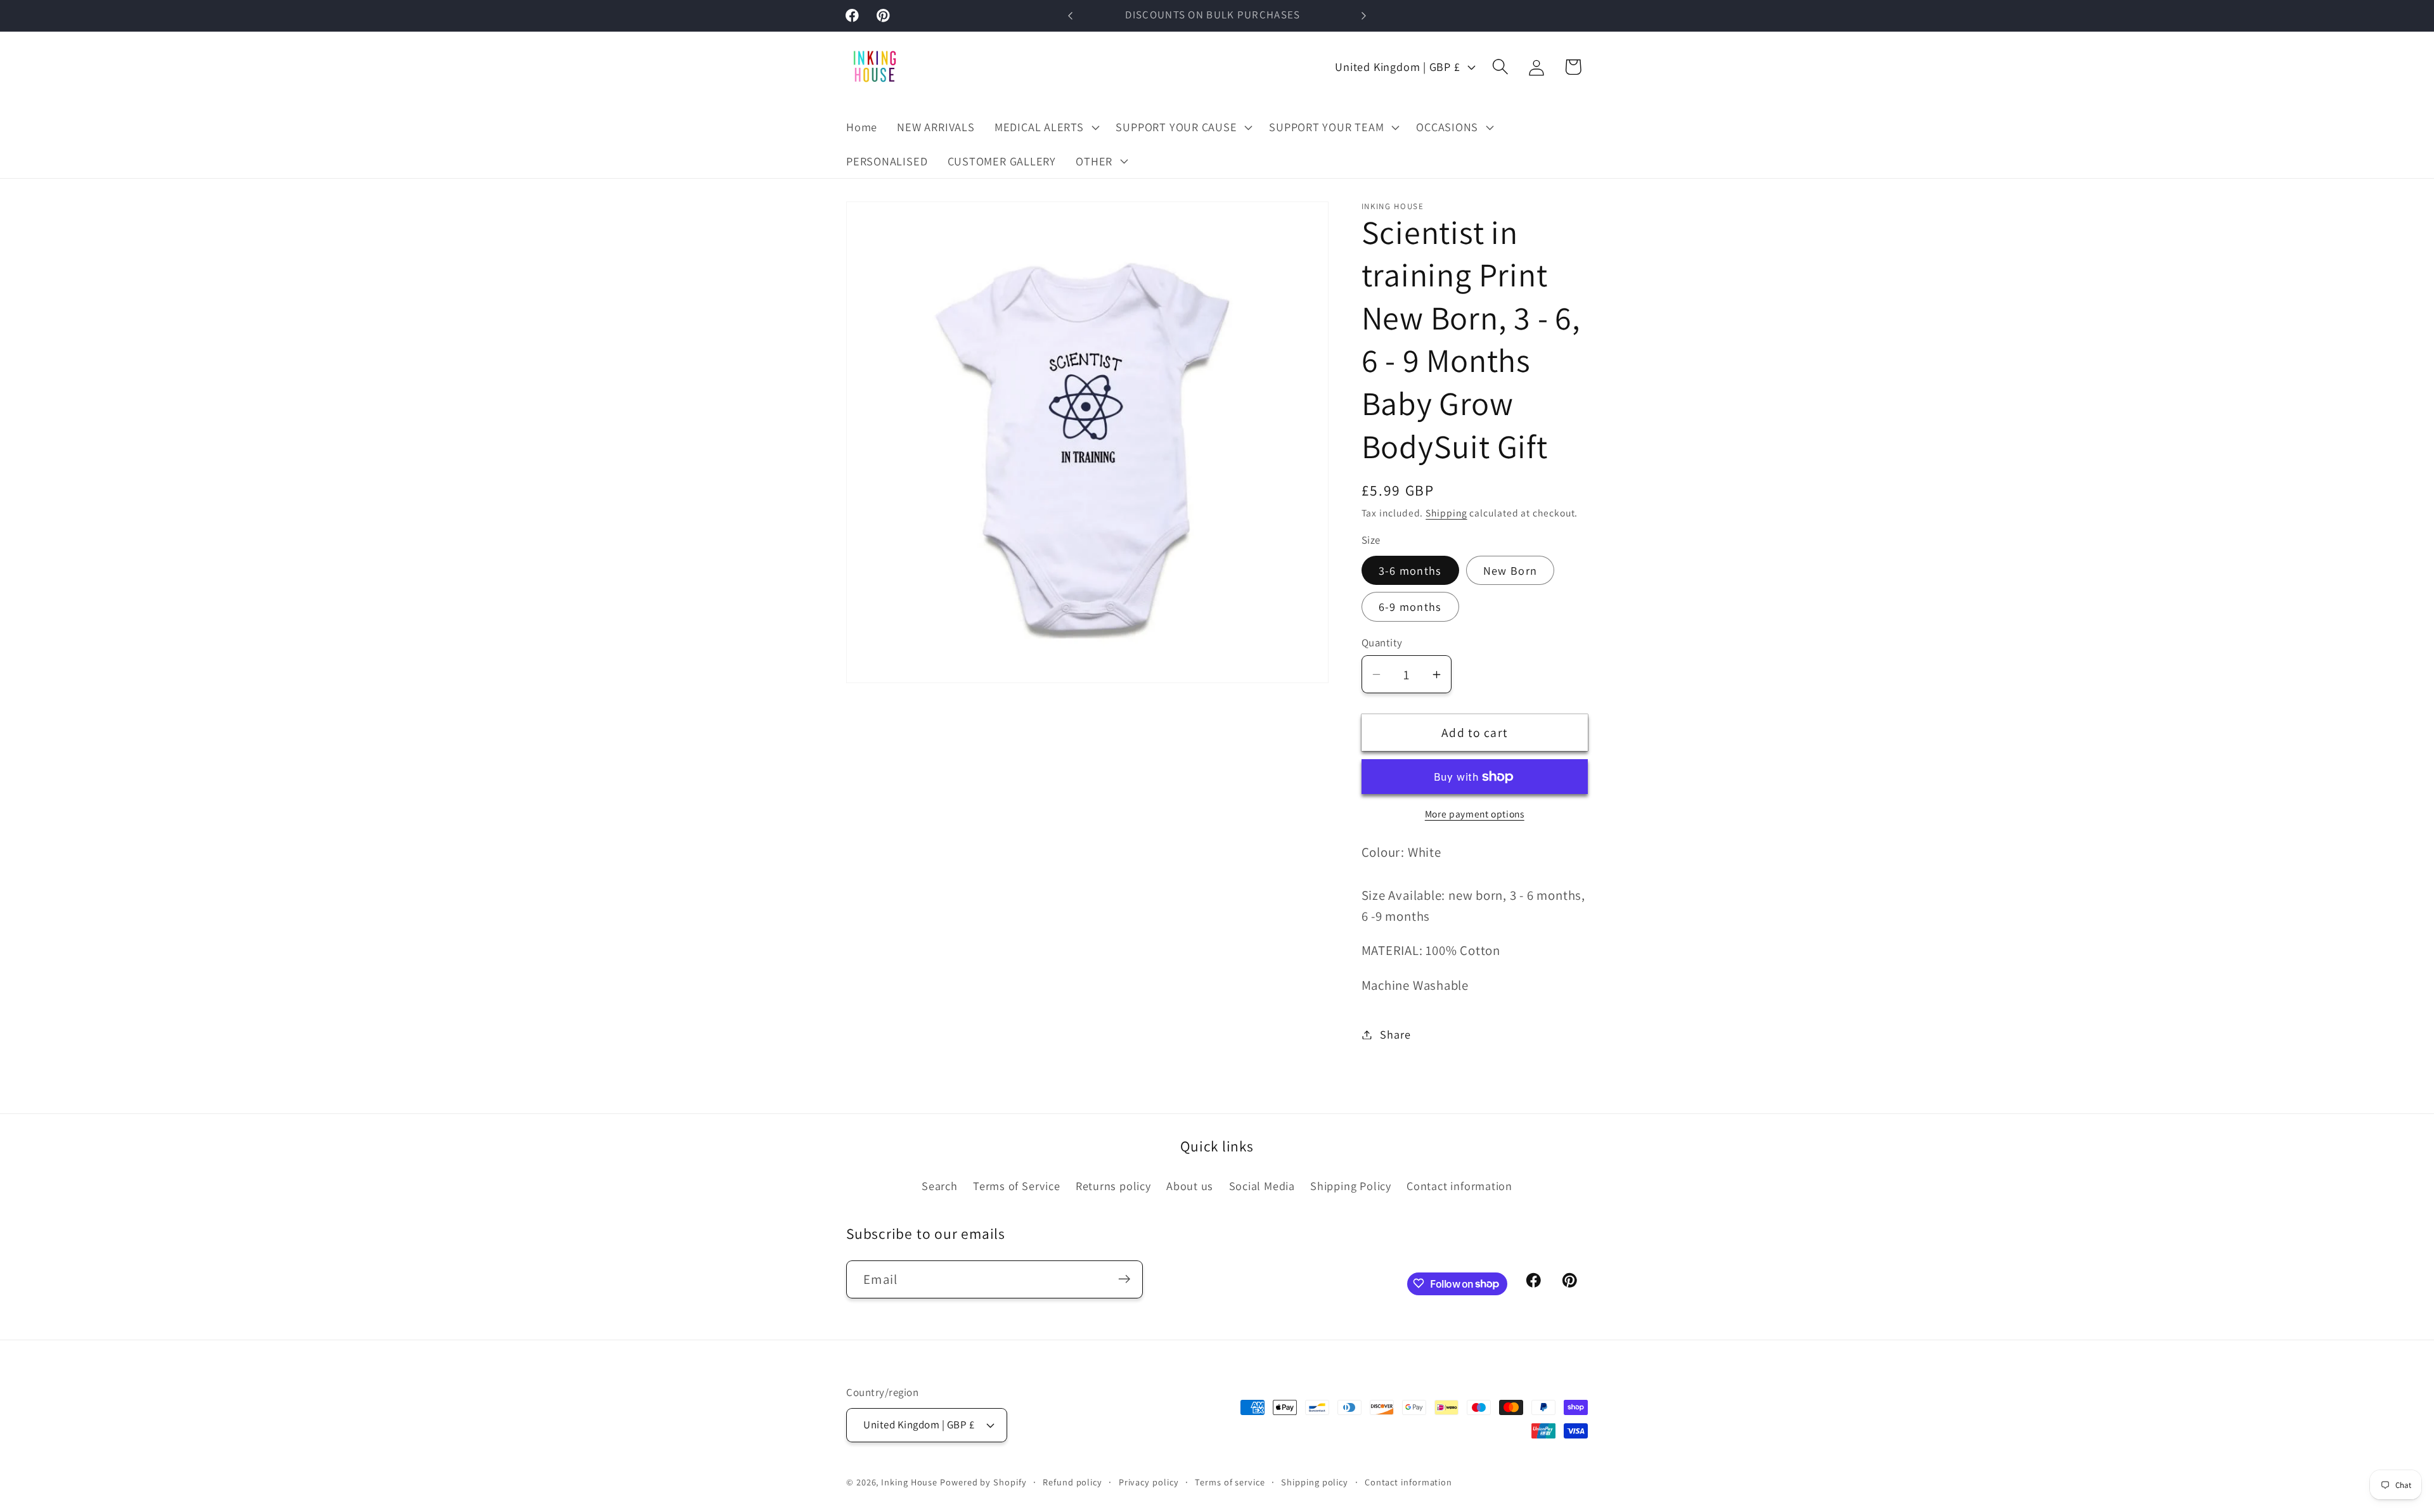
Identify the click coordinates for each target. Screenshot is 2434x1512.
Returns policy (1113, 1186)
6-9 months (1410, 606)
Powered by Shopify (983, 1481)
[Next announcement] (1364, 16)
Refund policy (1072, 1481)
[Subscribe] (1124, 1279)
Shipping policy (1315, 1481)
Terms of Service (1016, 1186)
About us (1190, 1186)
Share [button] (1395, 1034)
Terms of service (1230, 1481)
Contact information (1459, 1186)
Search (940, 1186)
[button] (1045, 127)
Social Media (1262, 1186)
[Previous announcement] (1071, 16)
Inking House (909, 1481)
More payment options (1475, 814)
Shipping (1446, 513)
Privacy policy (1149, 1481)
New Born (1510, 570)
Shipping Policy (1351, 1186)
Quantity (1382, 643)
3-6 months (1410, 570)
